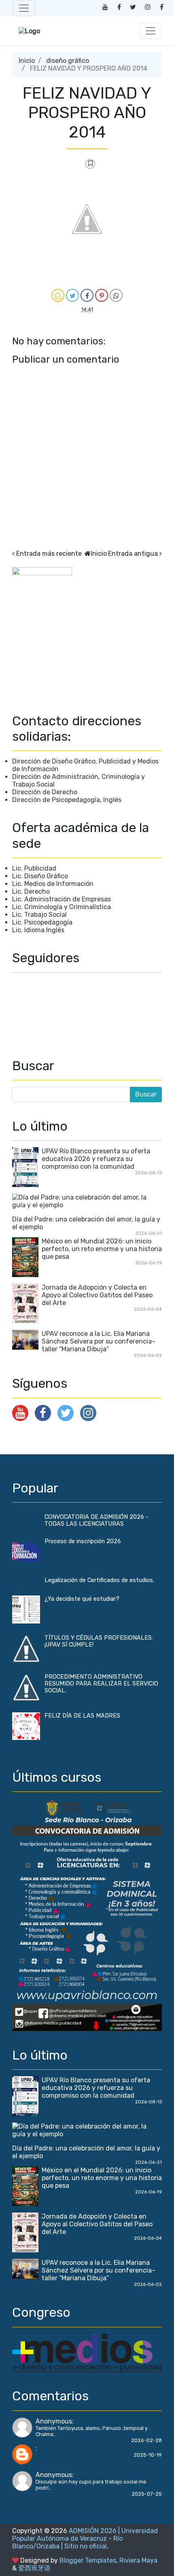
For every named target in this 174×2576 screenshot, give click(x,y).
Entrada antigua (133, 554)
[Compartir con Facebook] (87, 295)
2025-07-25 (147, 2494)
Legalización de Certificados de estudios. (99, 1580)
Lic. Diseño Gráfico (40, 876)
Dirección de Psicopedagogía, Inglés (67, 800)
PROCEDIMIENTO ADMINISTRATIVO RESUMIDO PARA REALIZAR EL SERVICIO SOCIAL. (101, 1684)
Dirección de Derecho (45, 792)
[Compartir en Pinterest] (102, 295)
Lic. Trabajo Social (39, 915)
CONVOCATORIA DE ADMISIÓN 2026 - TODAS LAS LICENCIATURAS (97, 1520)
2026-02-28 (146, 2440)
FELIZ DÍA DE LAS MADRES (82, 1716)
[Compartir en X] (72, 295)
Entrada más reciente (49, 554)
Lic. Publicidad (34, 868)
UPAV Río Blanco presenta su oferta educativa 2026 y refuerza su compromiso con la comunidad (96, 1159)
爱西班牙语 (34, 2568)
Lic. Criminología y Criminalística (62, 907)
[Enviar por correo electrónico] (58, 295)
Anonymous (54, 2421)
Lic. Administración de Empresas (62, 899)
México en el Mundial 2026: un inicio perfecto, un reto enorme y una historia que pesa (102, 1249)
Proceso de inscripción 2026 (83, 1541)
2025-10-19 (148, 2455)
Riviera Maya (138, 2560)
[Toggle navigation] (24, 8)
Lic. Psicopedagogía (42, 922)
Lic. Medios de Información (53, 884)
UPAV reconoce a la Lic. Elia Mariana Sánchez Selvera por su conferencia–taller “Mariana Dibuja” (99, 1341)
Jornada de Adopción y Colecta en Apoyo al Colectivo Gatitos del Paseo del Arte (97, 1295)
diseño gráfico (68, 61)
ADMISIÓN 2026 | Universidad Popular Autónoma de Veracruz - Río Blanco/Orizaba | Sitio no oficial (85, 2538)
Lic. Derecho (31, 891)
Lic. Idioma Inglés (38, 930)
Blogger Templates (88, 2560)
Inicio (27, 61)
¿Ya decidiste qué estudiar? (82, 1599)
